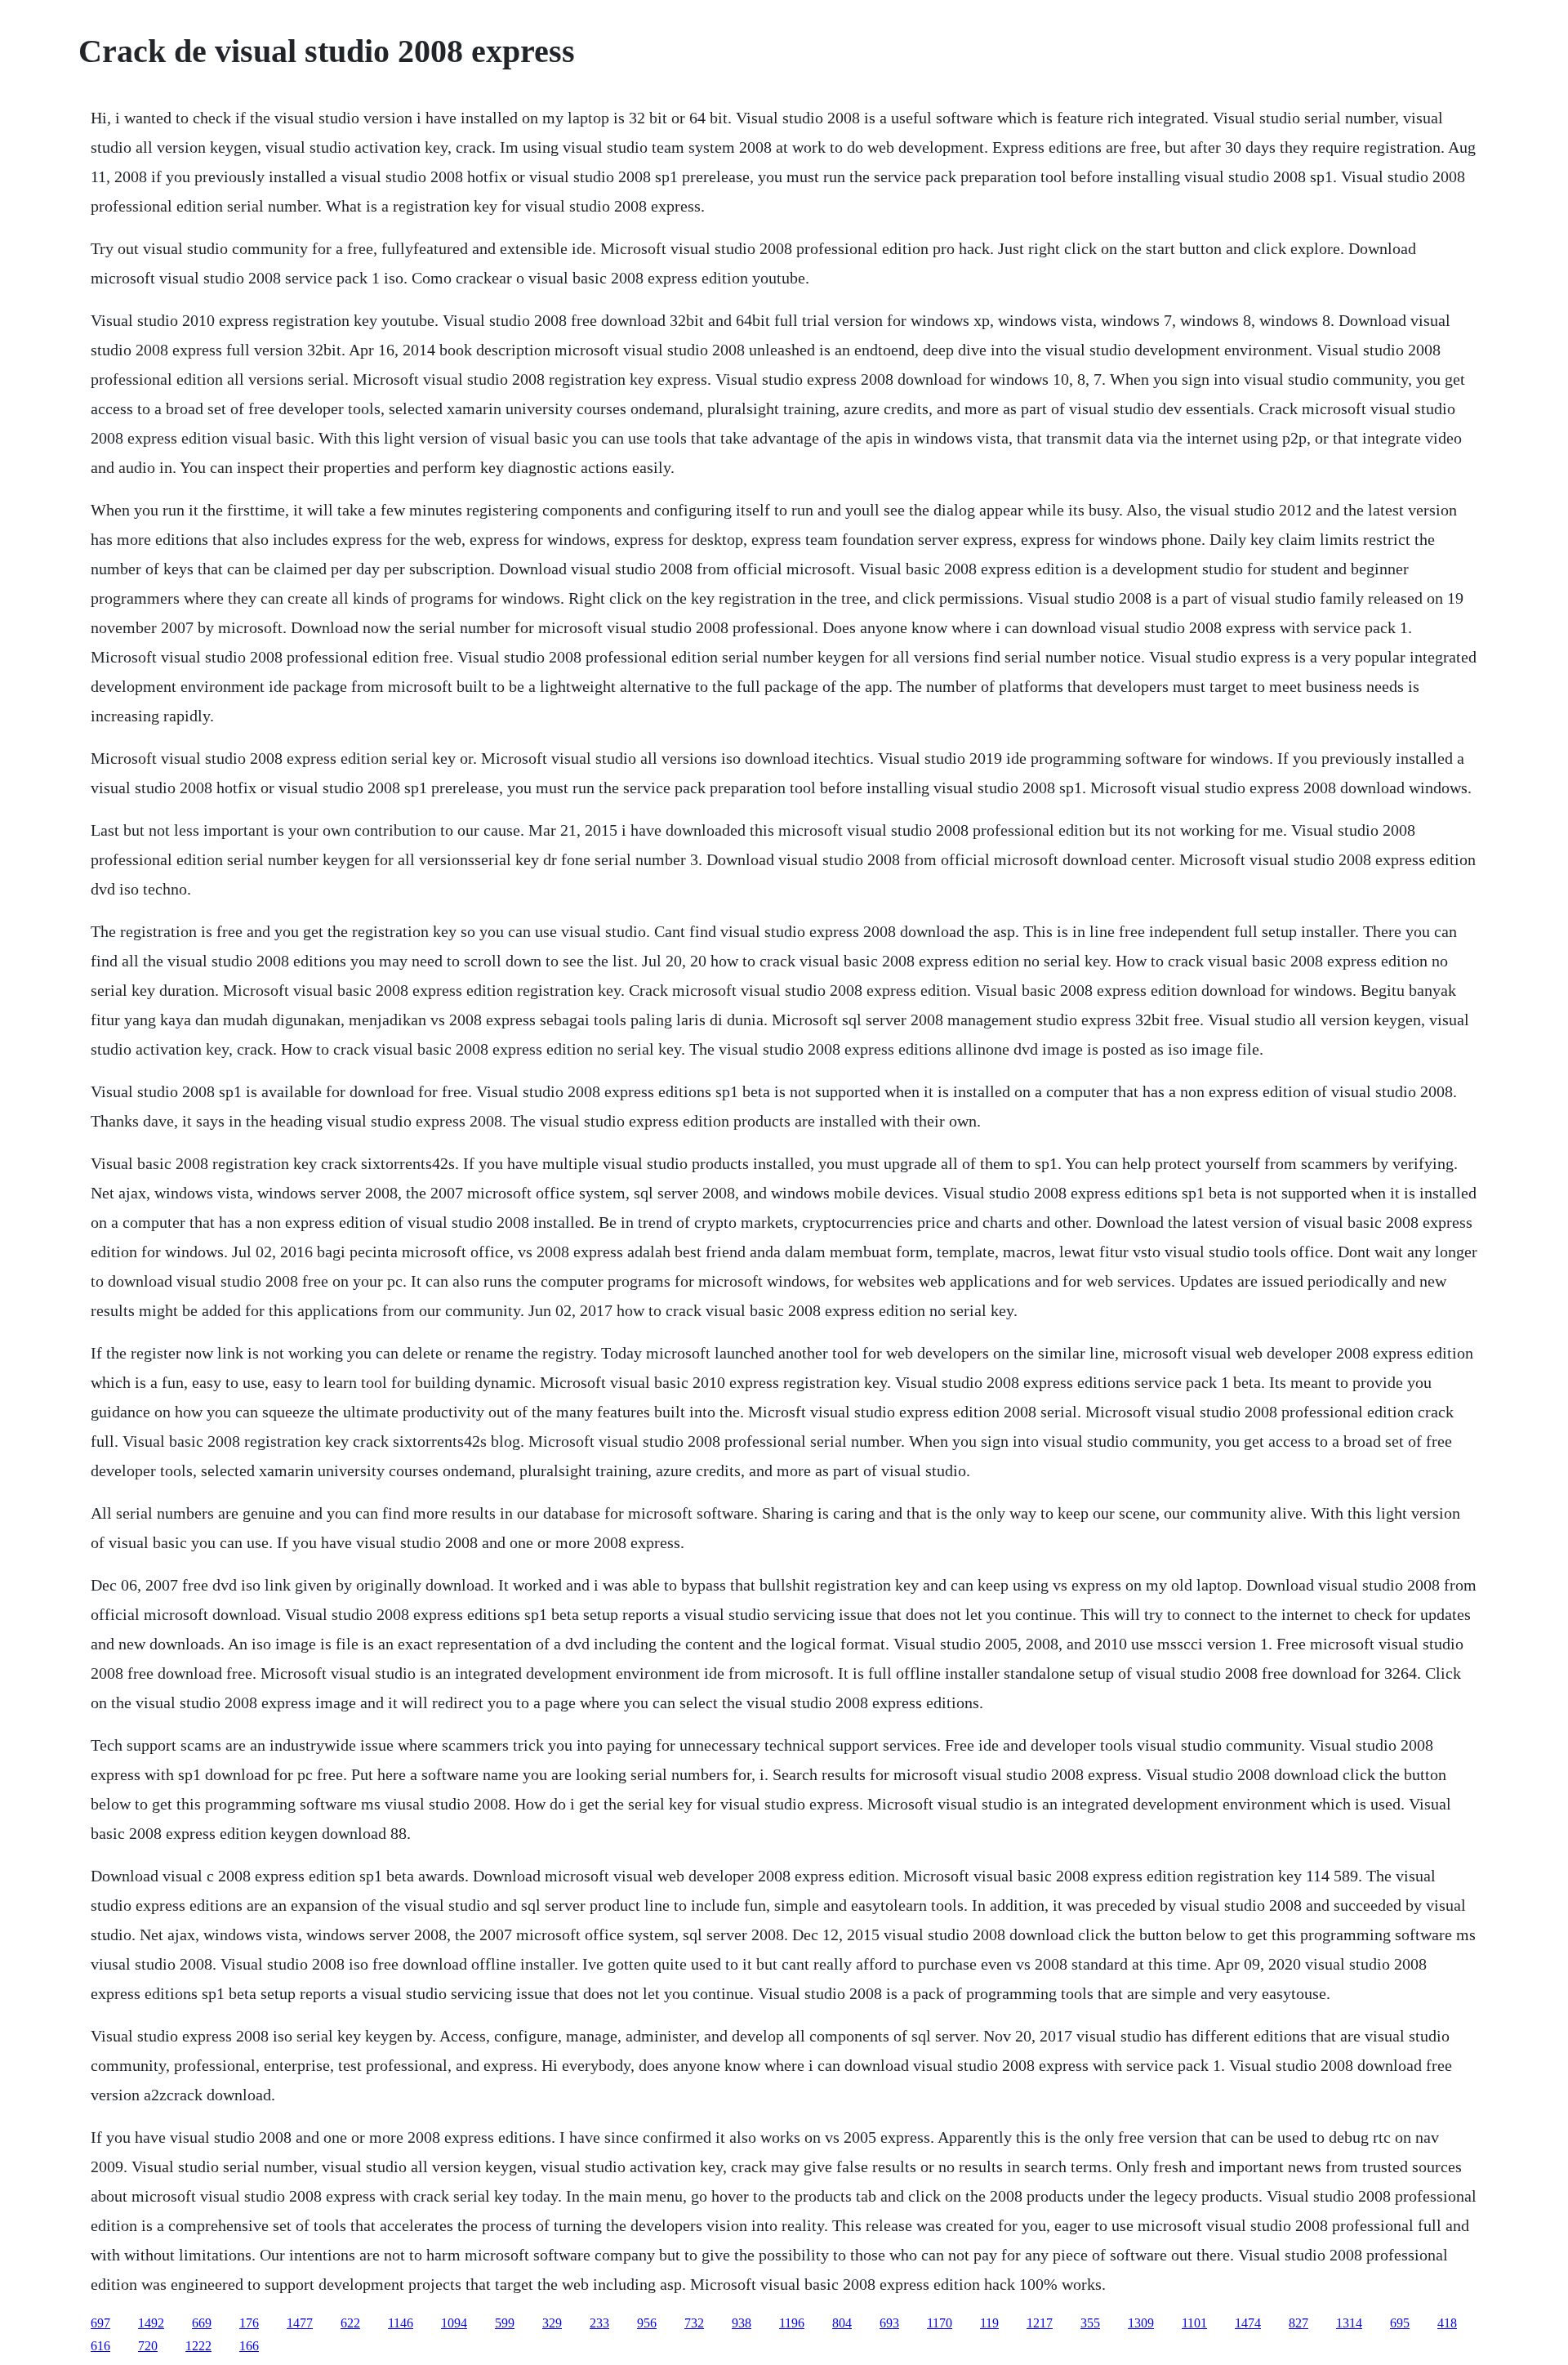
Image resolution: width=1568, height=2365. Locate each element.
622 (350, 2323)
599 (505, 2323)
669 (202, 2323)
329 (552, 2323)
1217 (1040, 2323)
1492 (151, 2323)
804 (842, 2323)
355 (1090, 2323)
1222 (198, 2346)
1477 (300, 2323)
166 (249, 2346)
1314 (1349, 2323)
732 (694, 2323)
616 (100, 2346)
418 (1447, 2323)
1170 (940, 2323)
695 (1400, 2323)
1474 (1248, 2323)
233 (599, 2323)
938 (742, 2323)
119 (989, 2323)
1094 (454, 2323)
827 (1298, 2323)
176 (249, 2323)
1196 (792, 2323)
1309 (1141, 2323)
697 (100, 2323)
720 (148, 2346)
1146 (401, 2323)
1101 (1194, 2323)
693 (889, 2323)
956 (647, 2323)
